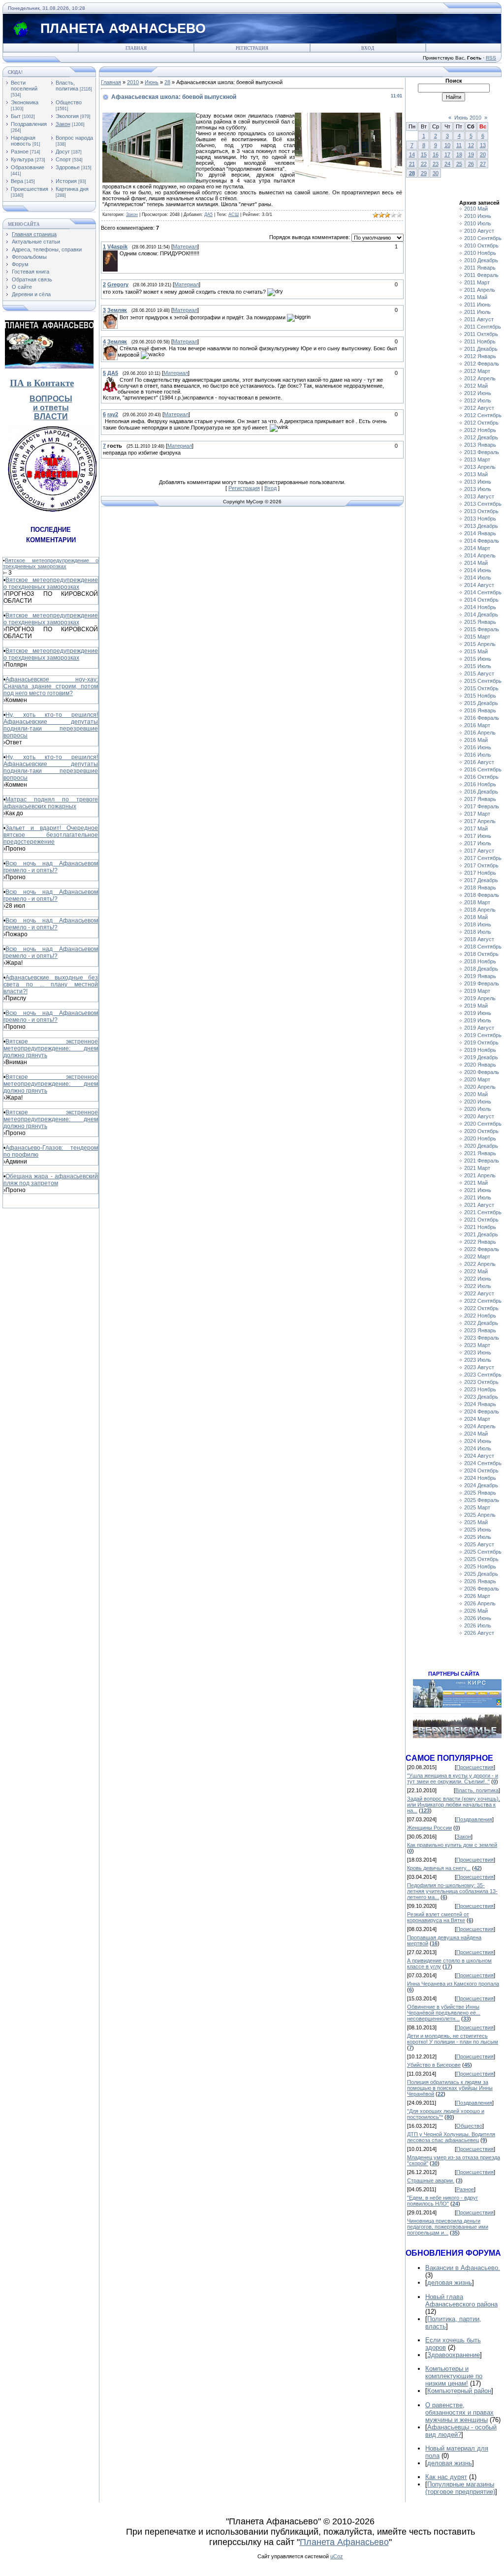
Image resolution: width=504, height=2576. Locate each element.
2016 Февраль (482, 718)
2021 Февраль (482, 1161)
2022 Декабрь (481, 1323)
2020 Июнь (478, 1102)
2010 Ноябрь (480, 253)
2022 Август (479, 1293)
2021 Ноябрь (480, 1227)
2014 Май (476, 563)
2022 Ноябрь (480, 1316)
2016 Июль (478, 755)
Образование (28, 167)
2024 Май (476, 1434)
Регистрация (252, 48)
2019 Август (479, 1028)
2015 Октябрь (481, 688)
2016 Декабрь (481, 792)
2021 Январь (480, 1153)
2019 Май (476, 1006)
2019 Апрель (480, 998)
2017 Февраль (482, 806)
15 (424, 154)
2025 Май (476, 1522)
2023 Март (477, 1345)
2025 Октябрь (481, 1559)
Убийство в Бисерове (434, 2065)
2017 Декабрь (481, 880)
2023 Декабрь (481, 1397)
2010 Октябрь (481, 245)
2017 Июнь (478, 836)
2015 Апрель (480, 644)
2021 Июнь (478, 1190)
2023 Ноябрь (480, 1389)
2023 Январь (480, 1330)
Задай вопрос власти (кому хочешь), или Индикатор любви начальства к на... (454, 1805)
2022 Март (477, 1257)
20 (483, 154)
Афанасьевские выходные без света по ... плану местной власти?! (51, 984)
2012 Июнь (478, 393)
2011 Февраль (481, 275)
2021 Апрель (480, 1175)
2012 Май (476, 386)
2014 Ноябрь (480, 607)
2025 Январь (480, 1493)
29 (424, 173)
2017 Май (476, 828)
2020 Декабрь (481, 1146)
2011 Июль (477, 312)
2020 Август (479, 1116)
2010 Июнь (478, 216)
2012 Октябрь (481, 423)
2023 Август (479, 1367)
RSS (491, 58)
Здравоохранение (454, 2355)
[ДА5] (119, 380)
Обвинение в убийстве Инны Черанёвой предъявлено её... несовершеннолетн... (444, 2013)
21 (412, 164)
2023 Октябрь (481, 1382)
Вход (368, 48)
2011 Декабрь (481, 349)
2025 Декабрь (481, 1574)
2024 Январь (480, 1404)
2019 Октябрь (481, 1043)
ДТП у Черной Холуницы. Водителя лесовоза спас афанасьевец (451, 2137)
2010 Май (476, 209)
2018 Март (477, 902)
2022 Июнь (478, 1279)
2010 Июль (478, 223)
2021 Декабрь (481, 1234)
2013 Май (476, 474)
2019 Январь (480, 976)
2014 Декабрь (481, 614)
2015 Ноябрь (480, 696)
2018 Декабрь (481, 969)
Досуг (63, 152)
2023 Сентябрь (483, 1375)
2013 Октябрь (481, 511)
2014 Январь (480, 533)
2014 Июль (478, 578)
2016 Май (476, 740)
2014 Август (479, 585)
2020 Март (477, 1079)
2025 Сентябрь (483, 1552)
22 (424, 164)
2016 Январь (480, 710)
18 (459, 154)
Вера (17, 181)
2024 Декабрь (481, 1485)
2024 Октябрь (481, 1471)
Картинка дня (72, 189)
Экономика (25, 102)
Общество (69, 102)
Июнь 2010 (468, 118)
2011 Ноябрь (480, 341)
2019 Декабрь (481, 1057)
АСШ (234, 215)
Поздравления (29, 124)
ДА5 (208, 215)
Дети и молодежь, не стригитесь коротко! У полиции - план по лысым (453, 2039)
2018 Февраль (482, 895)
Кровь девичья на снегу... (439, 1868)
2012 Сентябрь (483, 415)
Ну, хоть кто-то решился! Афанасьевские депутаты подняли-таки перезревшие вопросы (51, 725)
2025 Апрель (480, 1515)
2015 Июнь (478, 659)
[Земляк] (119, 317)
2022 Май (476, 1271)
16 (436, 154)
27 (483, 164)
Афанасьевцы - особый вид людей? (461, 2431)
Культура (22, 159)
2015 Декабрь (481, 703)
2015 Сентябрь (483, 681)
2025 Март (477, 1507)
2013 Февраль (482, 452)
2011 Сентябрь (483, 327)
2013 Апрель (480, 467)
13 (483, 145)
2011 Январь (480, 268)
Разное (20, 152)
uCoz (337, 2556)
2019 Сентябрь (483, 1035)
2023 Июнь (478, 1352)
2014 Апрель (480, 555)
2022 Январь (480, 1242)
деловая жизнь (450, 2283)
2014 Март (477, 548)
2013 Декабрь (481, 526)
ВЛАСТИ (51, 416)
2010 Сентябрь (483, 238)
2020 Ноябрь (480, 1138)
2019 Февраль (482, 983)
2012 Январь (480, 356)
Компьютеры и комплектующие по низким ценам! (454, 2376)
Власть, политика (67, 86)
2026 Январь (480, 1581)
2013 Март (477, 460)
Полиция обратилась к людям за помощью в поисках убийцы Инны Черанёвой (450, 2088)
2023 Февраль (482, 1338)
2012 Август (479, 408)
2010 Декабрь (481, 260)
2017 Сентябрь (483, 858)
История (66, 181)
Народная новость (23, 141)
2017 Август (479, 851)
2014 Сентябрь (483, 592)
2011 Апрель (480, 290)
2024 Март (477, 1419)
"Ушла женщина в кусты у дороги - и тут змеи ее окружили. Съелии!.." (453, 1779)
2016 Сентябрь (483, 769)
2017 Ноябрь (480, 873)
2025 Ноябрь (480, 1566)
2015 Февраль (482, 629)
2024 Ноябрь (480, 1478)
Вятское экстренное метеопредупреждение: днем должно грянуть (51, 1048)
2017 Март (477, 814)
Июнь (152, 82)
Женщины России (429, 1828)
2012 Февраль (482, 364)
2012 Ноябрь (480, 430)
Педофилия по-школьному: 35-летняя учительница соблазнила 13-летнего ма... (452, 1891)
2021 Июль (478, 1197)
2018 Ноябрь (480, 961)
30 (436, 173)
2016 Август (479, 762)
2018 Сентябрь (483, 947)
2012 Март (477, 371)
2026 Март (477, 1596)
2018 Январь (480, 888)
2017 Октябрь (481, 865)
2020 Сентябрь (483, 1124)
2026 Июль (478, 1625)
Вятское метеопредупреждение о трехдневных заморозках (51, 563)
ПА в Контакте (42, 383)
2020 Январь (480, 1065)
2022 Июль (478, 1286)
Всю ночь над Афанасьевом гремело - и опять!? (51, 867)
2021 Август (479, 1205)
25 (459, 164)
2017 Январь (480, 799)
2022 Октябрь (481, 1308)
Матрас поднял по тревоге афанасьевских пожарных (51, 803)
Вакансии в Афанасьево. (463, 2268)
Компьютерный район (459, 2391)
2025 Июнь (478, 1530)
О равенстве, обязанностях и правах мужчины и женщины (459, 2412)
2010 (133, 82)
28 (167, 82)
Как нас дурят (446, 2477)
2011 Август (479, 319)
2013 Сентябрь (483, 504)
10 (447, 145)
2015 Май (476, 651)
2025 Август (479, 1544)
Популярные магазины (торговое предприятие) (460, 2488)
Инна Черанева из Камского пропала (453, 1984)
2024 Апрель (480, 1426)
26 (471, 164)
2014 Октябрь (481, 600)
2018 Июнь (478, 924)
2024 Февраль (482, 1411)
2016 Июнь (478, 747)
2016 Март (477, 725)
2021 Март (477, 1168)
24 (447, 164)
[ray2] (104, 421)
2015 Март (477, 637)
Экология (67, 116)
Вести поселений (24, 86)
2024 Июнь (478, 1441)
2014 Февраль (482, 541)
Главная (136, 48)
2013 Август (479, 496)
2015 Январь (480, 622)
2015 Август (479, 674)
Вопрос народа (74, 138)
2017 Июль (478, 843)
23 (436, 164)
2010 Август (479, 231)
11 (459, 145)
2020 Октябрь (481, 1131)
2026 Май (476, 1611)
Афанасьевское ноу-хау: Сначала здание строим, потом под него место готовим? (51, 686)
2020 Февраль (482, 1072)
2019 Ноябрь (480, 1050)
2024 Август (479, 1456)
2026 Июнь (478, 1618)
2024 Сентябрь (483, 1463)
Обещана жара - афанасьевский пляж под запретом (51, 1180)
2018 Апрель (480, 910)
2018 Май (476, 917)
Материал (185, 246)
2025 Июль (478, 1537)
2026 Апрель (480, 1603)
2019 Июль (478, 1020)
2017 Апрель (480, 821)
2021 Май (476, 1183)
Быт (16, 116)
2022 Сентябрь (483, 1301)
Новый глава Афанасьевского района (461, 2300)
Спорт (63, 159)
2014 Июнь (478, 570)
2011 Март (477, 282)
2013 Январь (480, 445)
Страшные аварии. (431, 2180)
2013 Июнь (478, 482)
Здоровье (68, 167)
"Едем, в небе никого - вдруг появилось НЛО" (442, 2201)
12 (471, 145)
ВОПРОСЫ (51, 399)
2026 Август (479, 1633)
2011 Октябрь (481, 334)
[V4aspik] (119, 253)
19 (471, 154)
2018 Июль (478, 932)
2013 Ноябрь (480, 519)
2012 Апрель (480, 378)
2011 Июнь (477, 305)
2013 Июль (478, 489)
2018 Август (479, 939)
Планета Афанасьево (344, 2542)
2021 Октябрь (481, 1220)
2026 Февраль (482, 1589)
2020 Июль (478, 1109)
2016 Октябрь (481, 777)
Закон (63, 124)
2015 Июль (478, 666)
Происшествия (30, 189)
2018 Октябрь (481, 954)
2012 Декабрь (481, 437)
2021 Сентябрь (483, 1212)
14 (412, 154)
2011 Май (476, 297)
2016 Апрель (480, 733)
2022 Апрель (480, 1264)
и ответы (51, 408)
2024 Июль (478, 1448)
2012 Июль (478, 400)
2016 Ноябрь (480, 784)
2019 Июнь (478, 1013)
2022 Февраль (482, 1249)
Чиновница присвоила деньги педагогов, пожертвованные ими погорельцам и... (448, 2227)
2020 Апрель (480, 1087)
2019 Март (477, 991)
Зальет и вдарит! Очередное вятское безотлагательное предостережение (51, 835)
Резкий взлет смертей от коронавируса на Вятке (438, 1917)
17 (447, 154)
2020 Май (476, 1094)
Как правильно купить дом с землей (452, 1845)
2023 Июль (478, 1360)
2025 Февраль (482, 1500)
